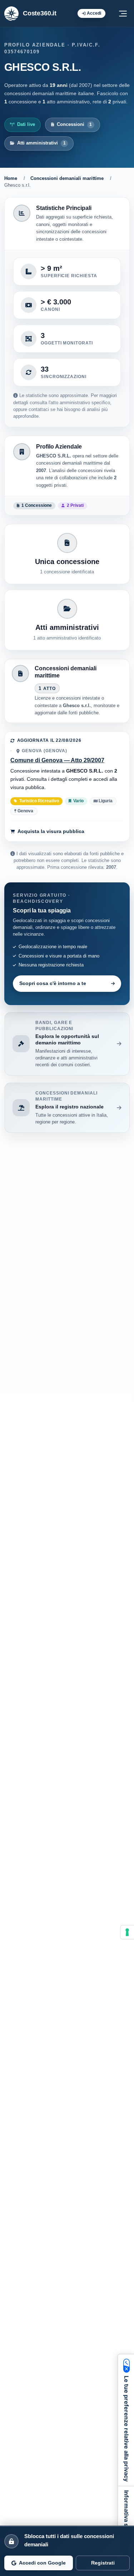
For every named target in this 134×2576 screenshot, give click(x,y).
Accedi (94, 13)
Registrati (103, 2563)
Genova (25, 811)
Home (11, 178)
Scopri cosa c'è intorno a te (53, 983)
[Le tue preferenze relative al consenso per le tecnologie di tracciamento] (127, 1932)
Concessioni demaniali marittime (67, 178)
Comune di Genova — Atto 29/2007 (57, 760)
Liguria (105, 801)
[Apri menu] (123, 14)
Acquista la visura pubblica (51, 831)
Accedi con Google (42, 2563)
